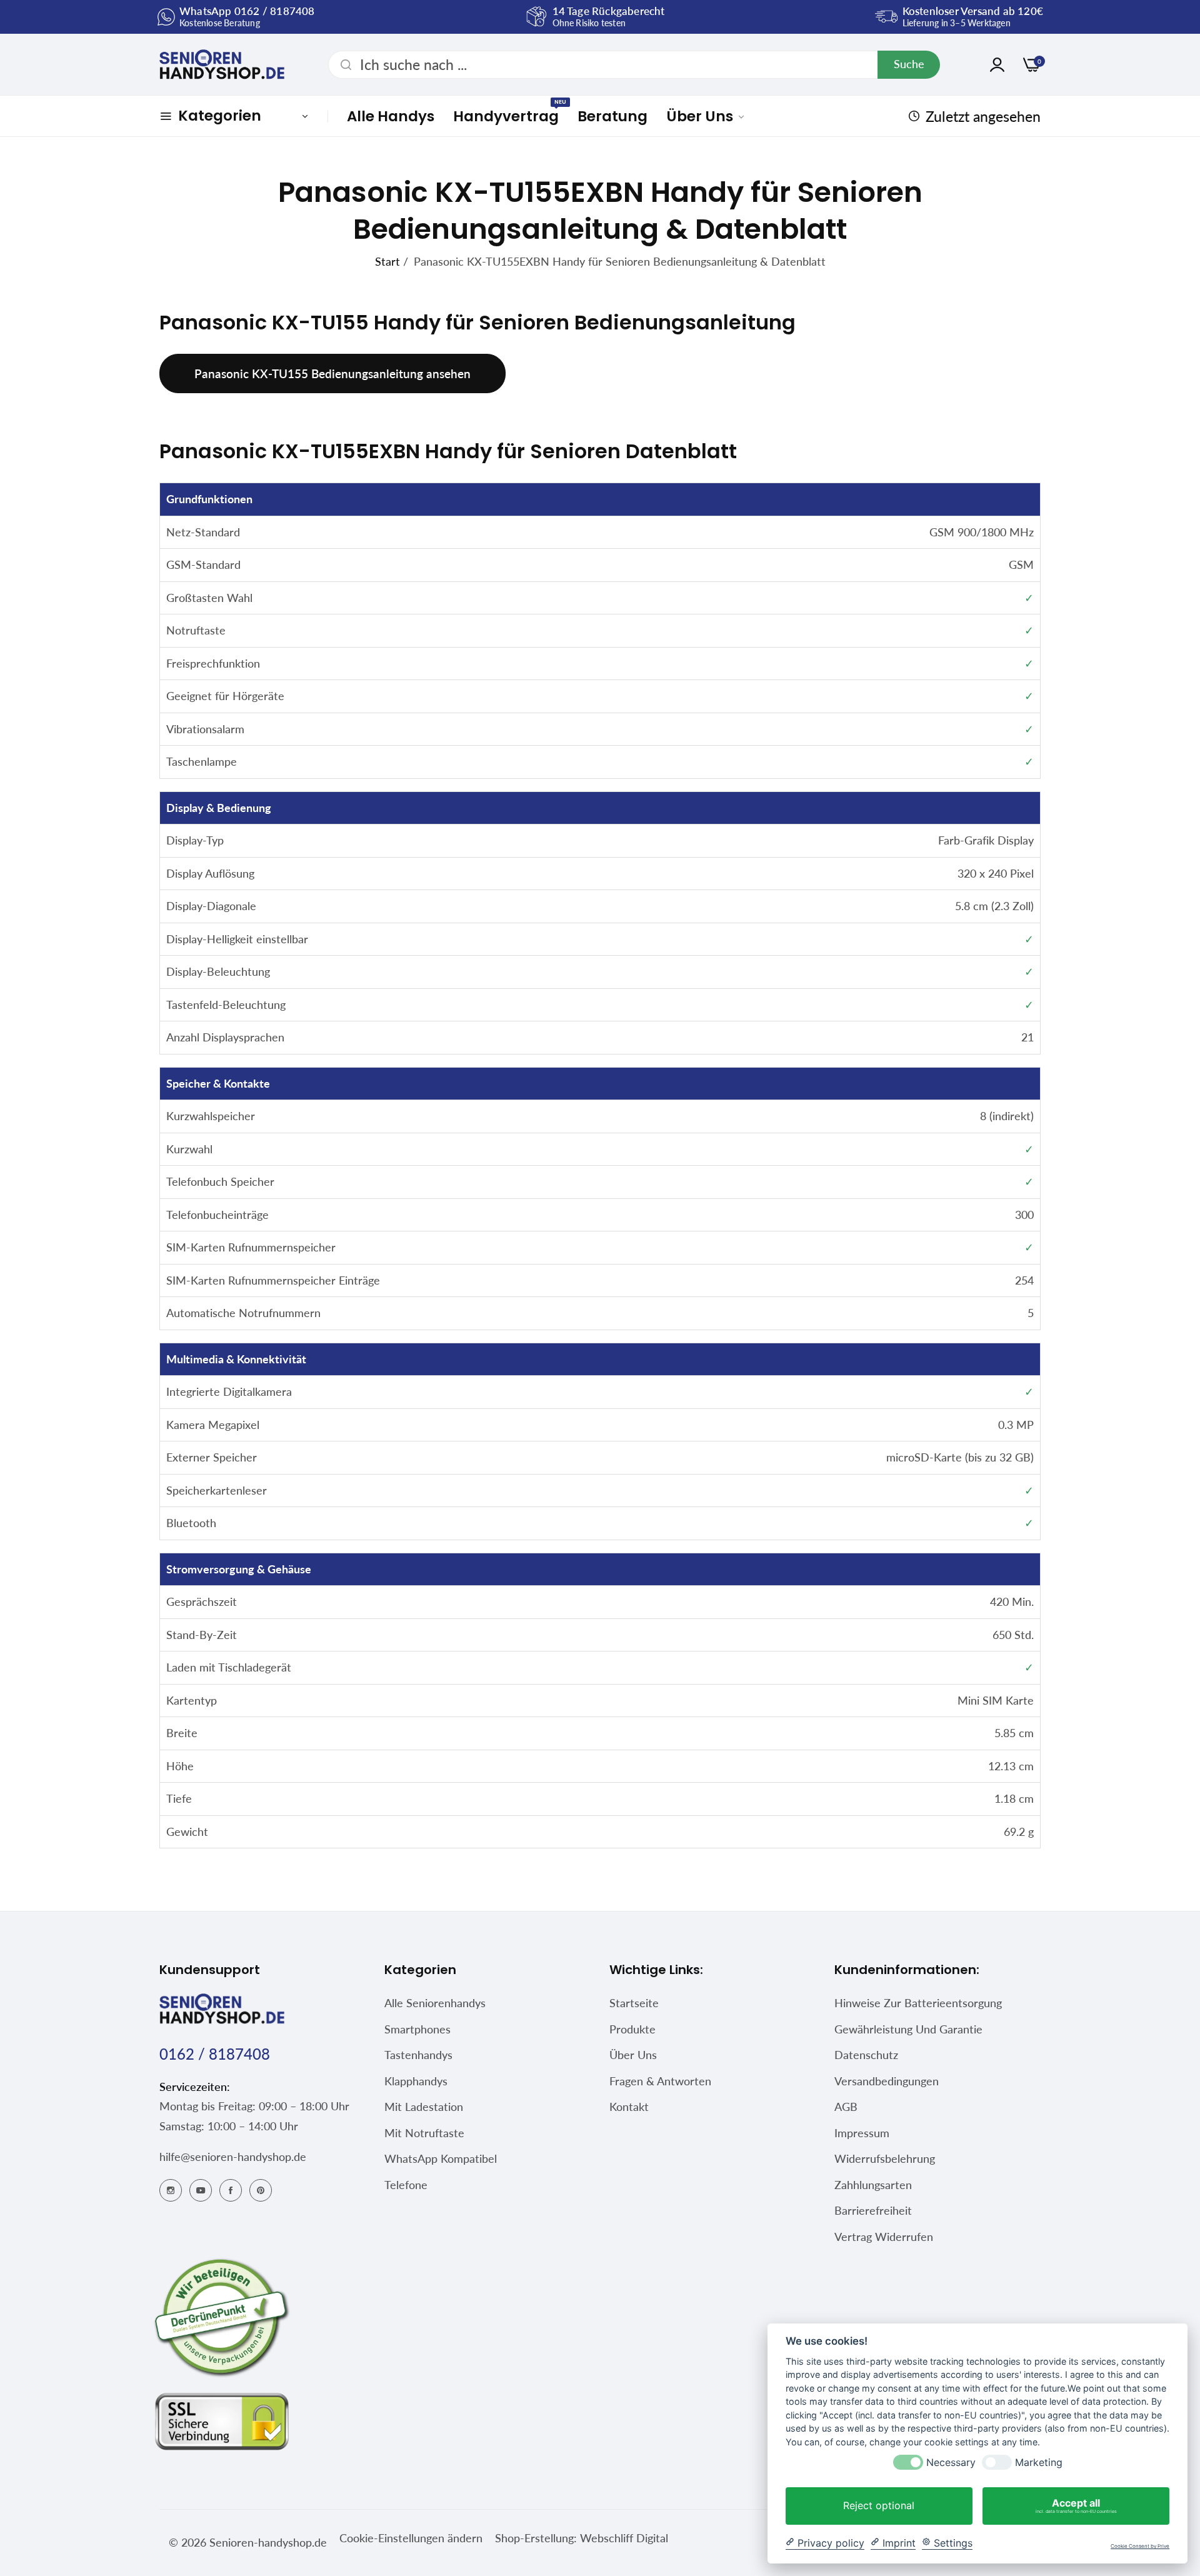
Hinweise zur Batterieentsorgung (918, 2003)
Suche (909, 64)
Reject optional (879, 2505)
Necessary (951, 2463)
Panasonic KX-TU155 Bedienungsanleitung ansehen (332, 373)
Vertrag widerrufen (884, 2237)
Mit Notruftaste (424, 2133)
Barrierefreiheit (873, 2210)
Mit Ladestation (424, 2107)
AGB (846, 2107)
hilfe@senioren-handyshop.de (233, 2157)
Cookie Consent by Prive (1140, 2546)
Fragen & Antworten (660, 2081)
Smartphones (417, 2029)
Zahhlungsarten (873, 2185)
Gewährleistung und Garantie (908, 2029)
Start (387, 261)
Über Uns (633, 2055)
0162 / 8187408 (215, 2054)
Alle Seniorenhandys (435, 2003)
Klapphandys (416, 2081)
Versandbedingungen (887, 2081)
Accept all (1076, 2505)
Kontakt (629, 2107)
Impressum (862, 2133)
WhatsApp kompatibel (441, 2158)
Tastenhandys (418, 2055)
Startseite (634, 2003)
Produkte (632, 2029)
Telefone (406, 2185)
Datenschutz (866, 2055)
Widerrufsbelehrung (885, 2158)
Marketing (1039, 2463)
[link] (706, 116)
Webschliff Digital (622, 2538)
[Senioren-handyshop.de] (222, 64)
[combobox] (634, 65)
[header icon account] (997, 65)
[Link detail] (171, 2189)
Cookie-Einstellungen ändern (411, 2538)
